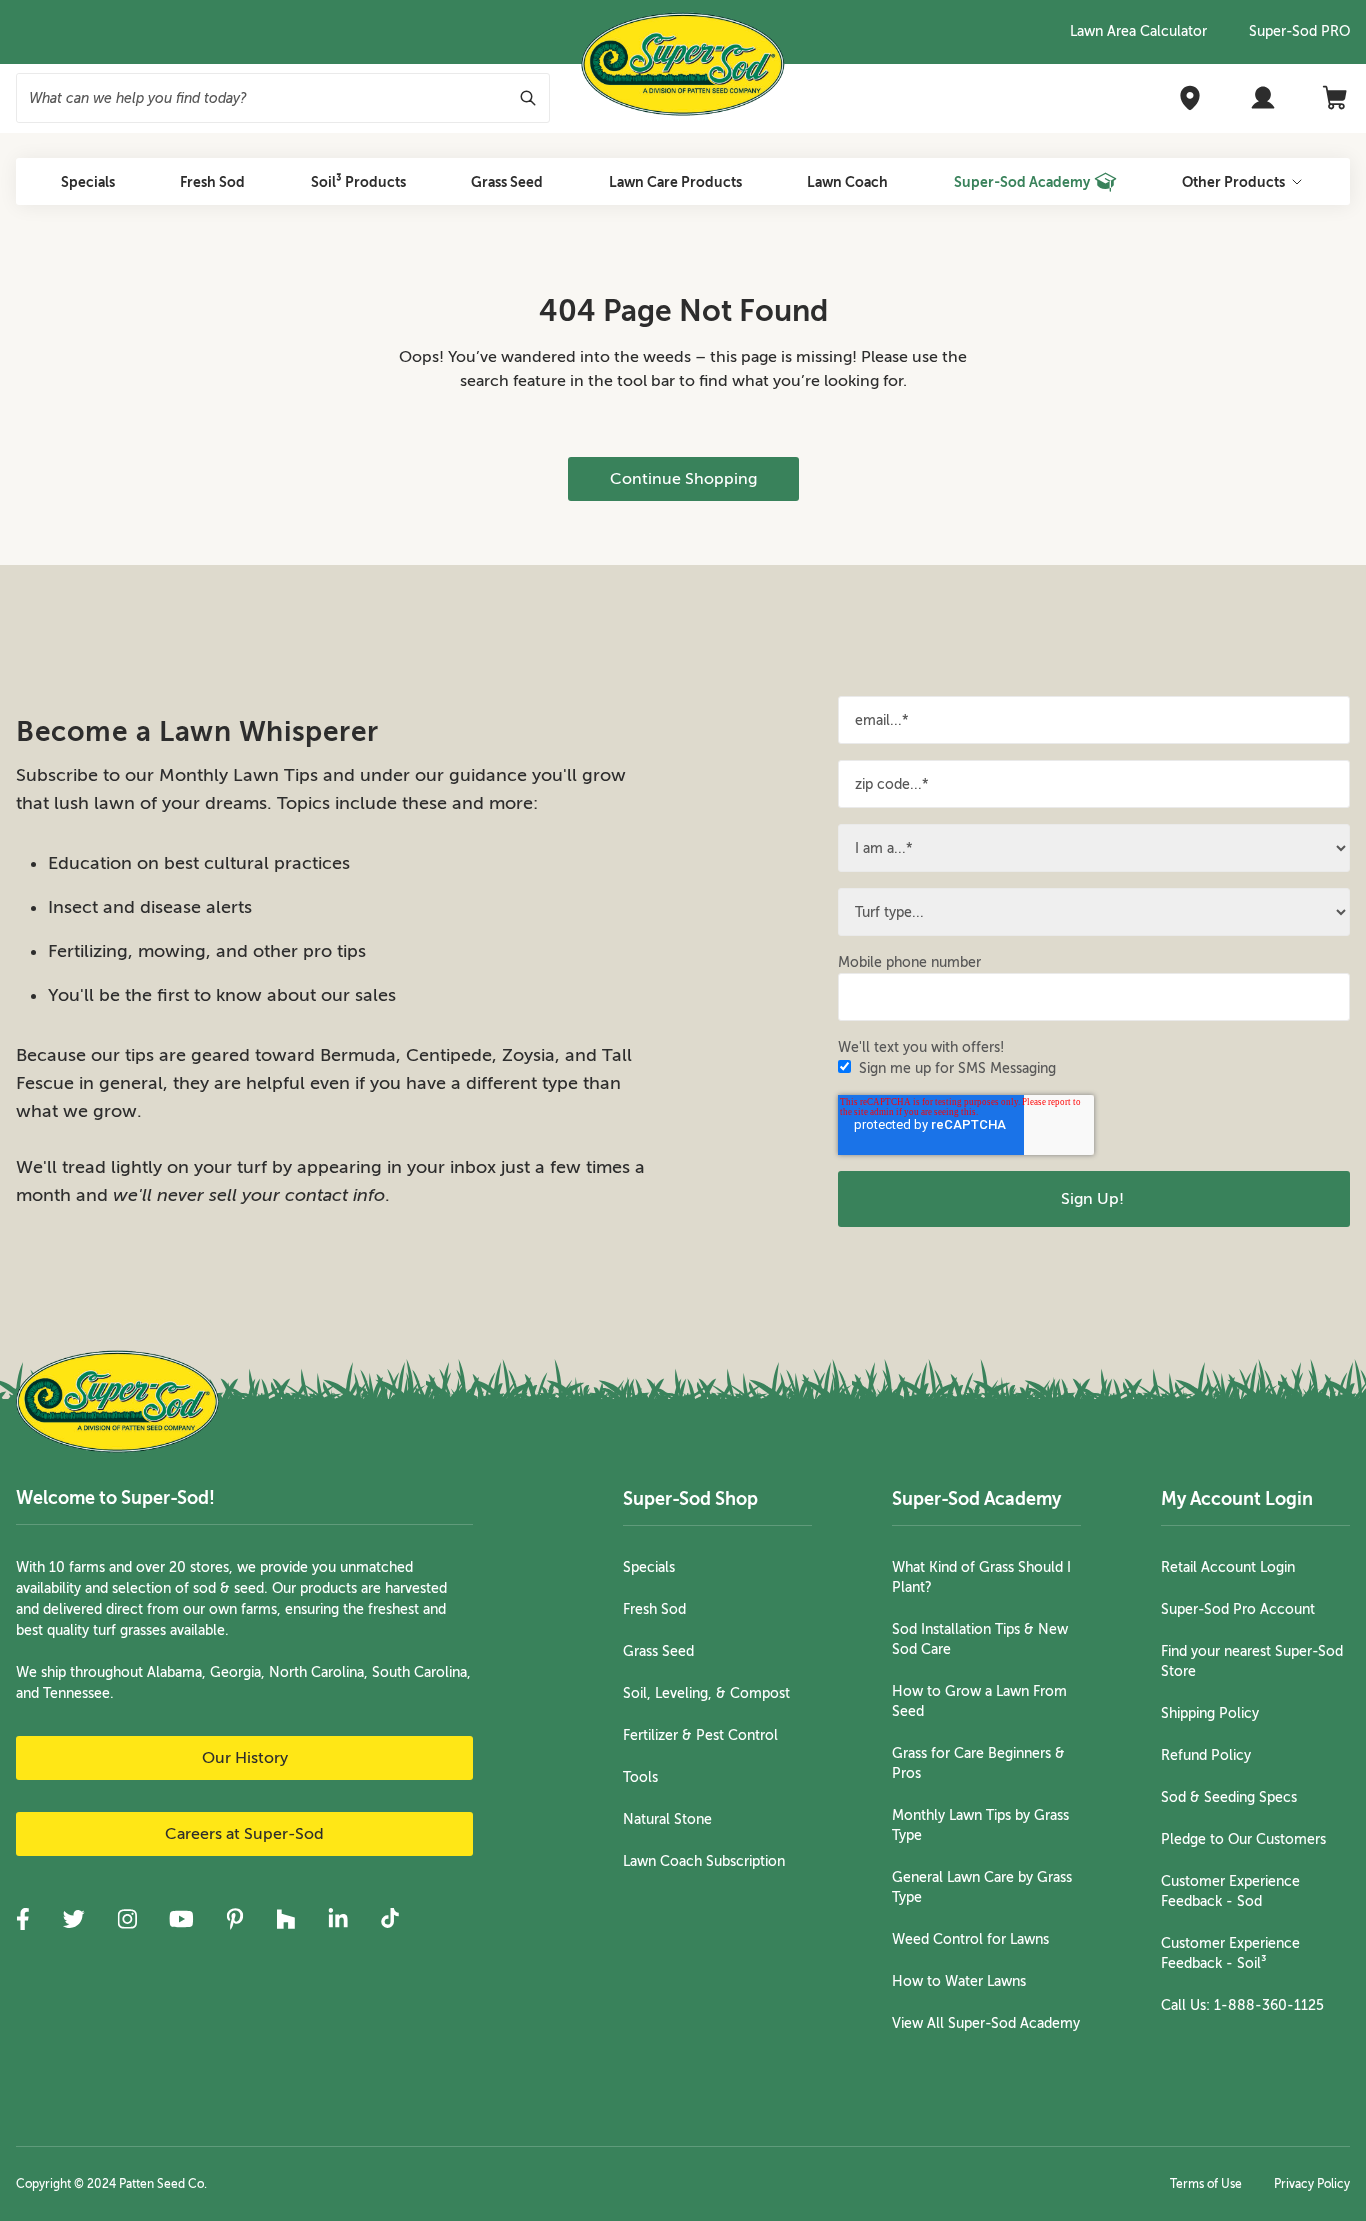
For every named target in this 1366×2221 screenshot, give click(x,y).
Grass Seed (658, 1651)
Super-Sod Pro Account (1238, 1609)
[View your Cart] (1336, 98)
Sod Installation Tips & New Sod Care (980, 1639)
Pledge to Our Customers (1243, 1839)
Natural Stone (667, 1819)
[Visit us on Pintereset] (235, 1919)
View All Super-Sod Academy (986, 2023)
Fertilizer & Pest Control (700, 1735)
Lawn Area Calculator (1138, 31)
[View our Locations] (1190, 98)
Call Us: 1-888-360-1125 (1242, 2005)
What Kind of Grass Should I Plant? (981, 1577)
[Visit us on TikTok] (390, 1918)
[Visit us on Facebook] (23, 1919)
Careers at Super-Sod (244, 1834)
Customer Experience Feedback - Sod (1230, 1891)
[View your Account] (1263, 98)
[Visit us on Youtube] (181, 1919)
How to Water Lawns (959, 1981)
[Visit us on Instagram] (127, 1919)
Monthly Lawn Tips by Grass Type (980, 1825)
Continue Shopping (683, 479)
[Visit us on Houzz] (286, 1919)
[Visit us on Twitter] (73, 1919)
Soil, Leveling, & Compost (706, 1693)
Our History (245, 1758)
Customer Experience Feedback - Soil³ (1230, 1953)
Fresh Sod (654, 1609)
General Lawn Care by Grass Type (982, 1887)
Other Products (1233, 182)
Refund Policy (1206, 1755)
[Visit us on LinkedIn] (338, 1919)
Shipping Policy (1210, 1713)
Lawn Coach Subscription (704, 1861)
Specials (649, 1567)
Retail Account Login (1228, 1567)
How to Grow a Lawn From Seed (979, 1701)
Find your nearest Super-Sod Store (1252, 1661)
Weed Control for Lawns (970, 1939)
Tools (640, 1777)
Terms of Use (1206, 2184)
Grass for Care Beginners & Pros (978, 1763)
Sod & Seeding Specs (1229, 1797)
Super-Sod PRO (1299, 31)
